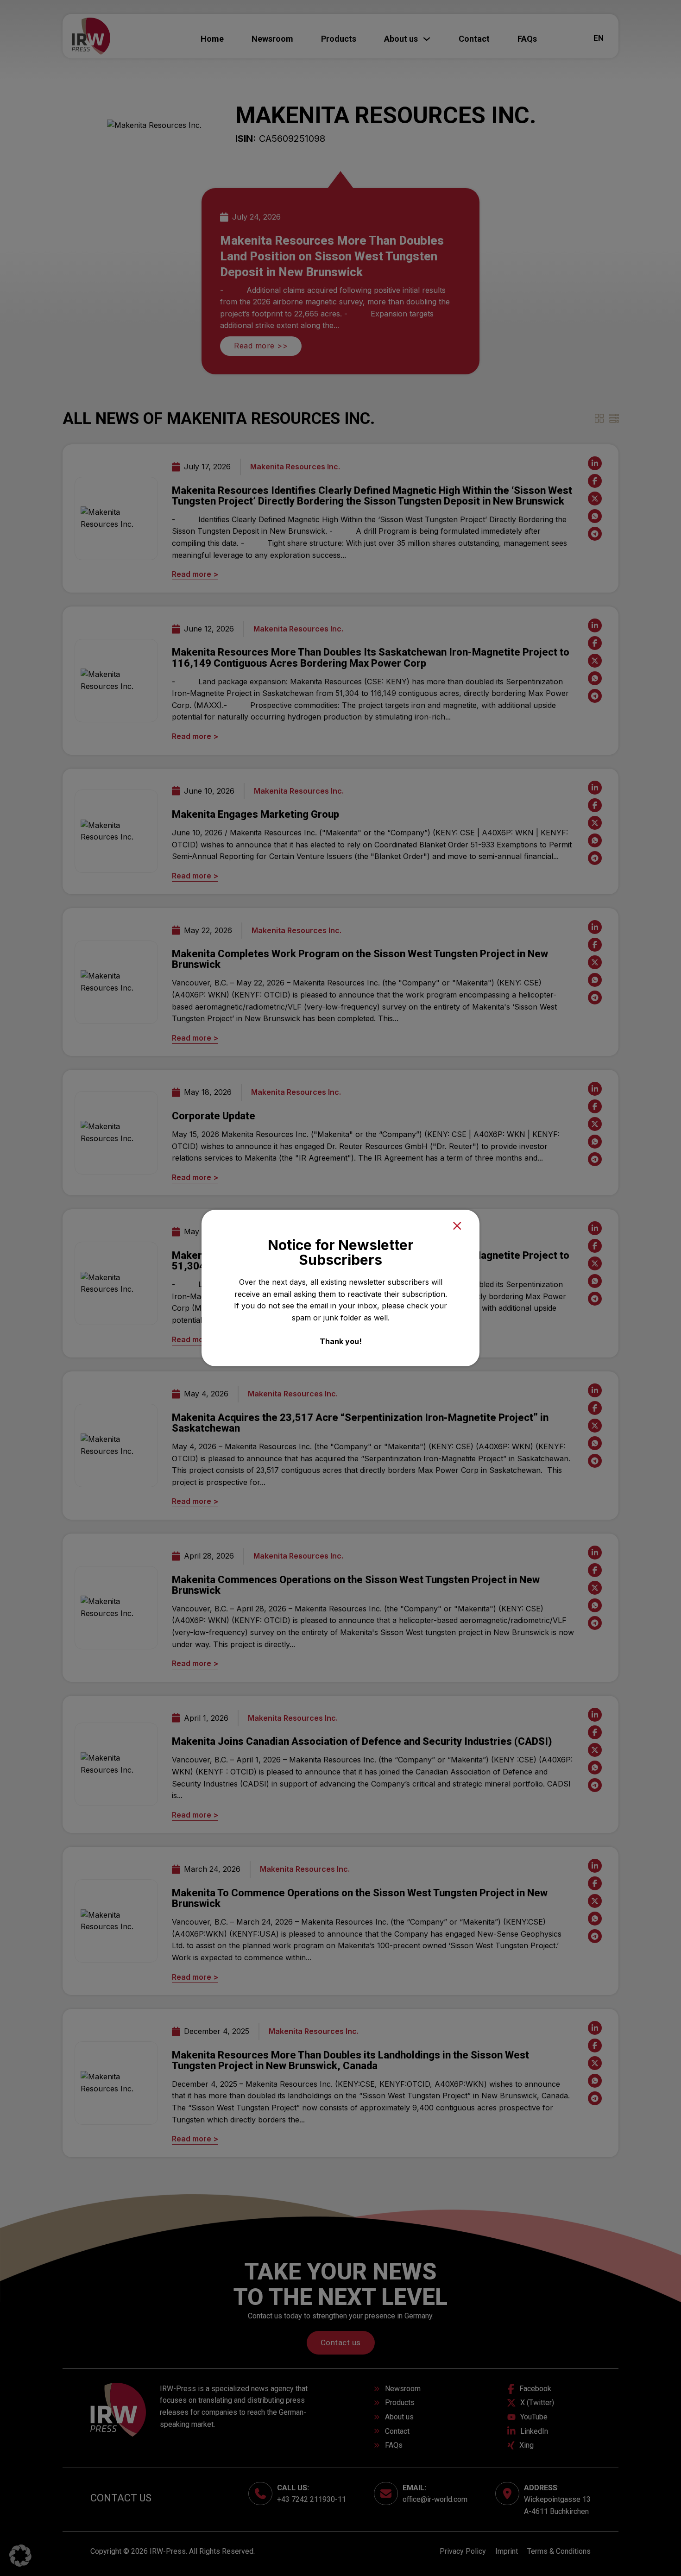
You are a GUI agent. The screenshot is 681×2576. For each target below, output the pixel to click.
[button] (20, 2556)
